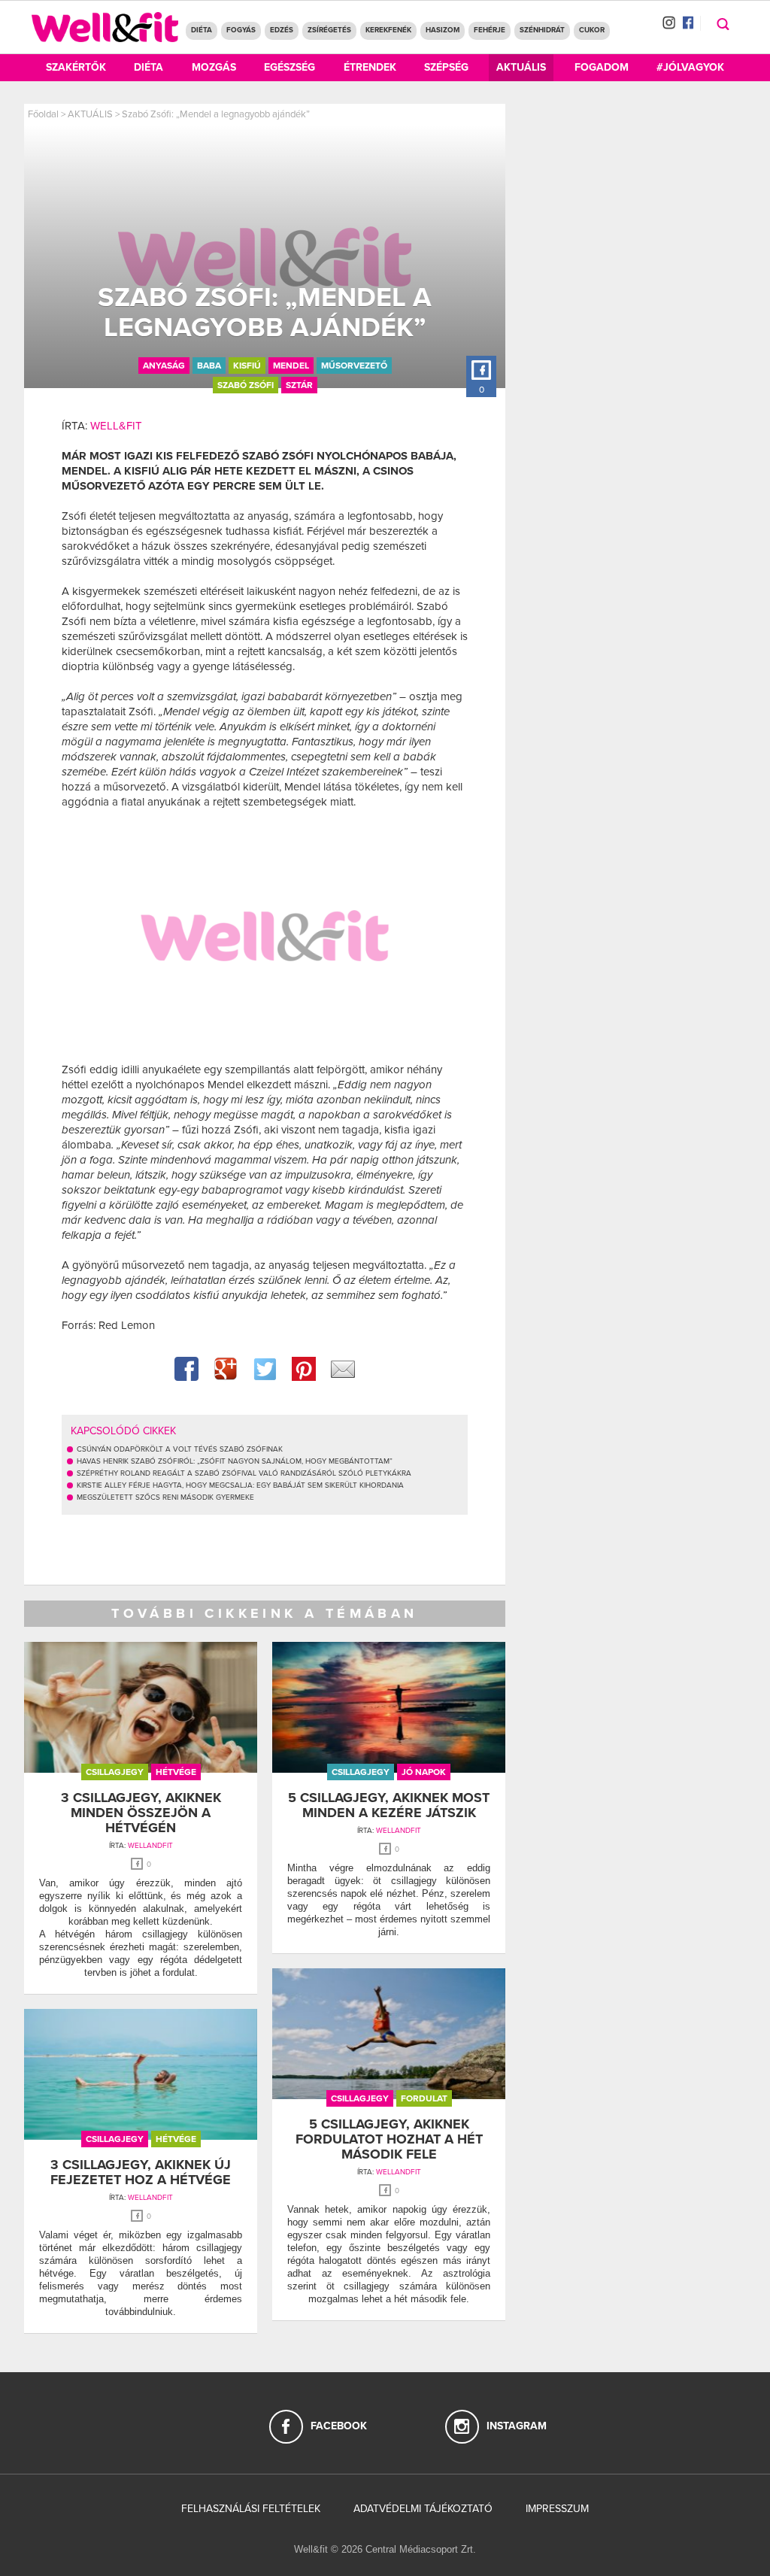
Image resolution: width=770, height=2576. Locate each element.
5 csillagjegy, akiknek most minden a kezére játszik (389, 1805)
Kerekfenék (388, 30)
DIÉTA (202, 30)
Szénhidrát (542, 30)
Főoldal (43, 114)
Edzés (282, 30)
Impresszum (557, 2509)
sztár (299, 385)
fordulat (424, 2098)
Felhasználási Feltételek (251, 2509)
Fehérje (490, 30)
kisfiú (247, 366)
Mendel (291, 366)
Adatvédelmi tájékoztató (423, 2509)
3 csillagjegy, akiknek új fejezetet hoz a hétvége (141, 2172)
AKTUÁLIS (90, 114)
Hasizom (443, 30)
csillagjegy (115, 1772)
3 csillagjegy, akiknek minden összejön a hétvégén (141, 1813)
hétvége (176, 1772)
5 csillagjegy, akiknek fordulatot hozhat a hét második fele (389, 2139)
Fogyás (241, 30)
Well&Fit (116, 426)
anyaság (164, 366)
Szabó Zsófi (246, 385)
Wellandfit (150, 1846)
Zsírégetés (329, 30)
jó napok (424, 1772)
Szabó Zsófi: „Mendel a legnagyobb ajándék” (216, 114)
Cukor (592, 30)
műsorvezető (354, 366)
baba (209, 366)
